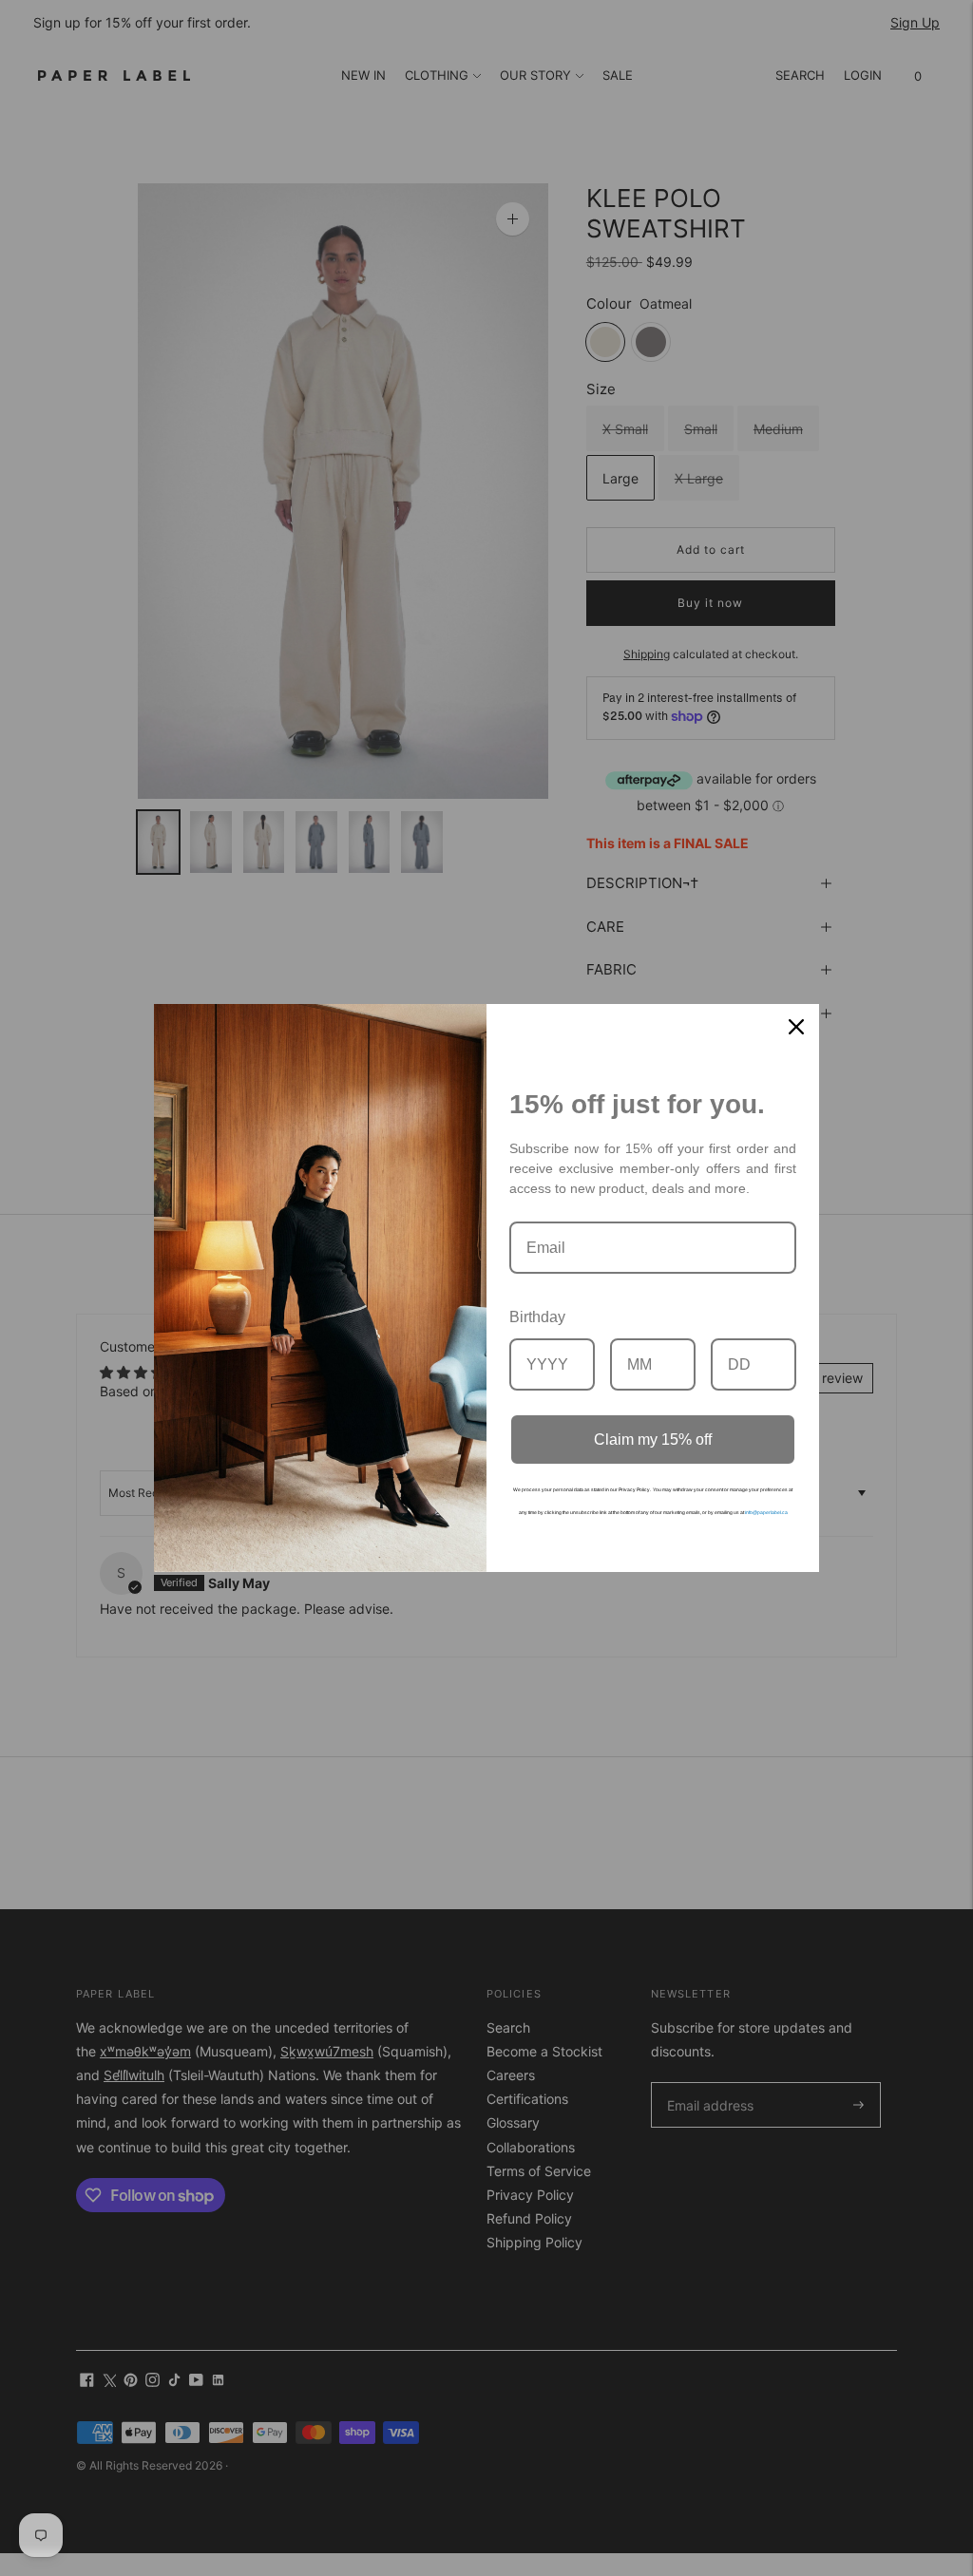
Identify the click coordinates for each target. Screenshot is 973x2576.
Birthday (537, 1317)
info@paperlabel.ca (766, 1512)
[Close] (796, 1027)
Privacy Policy (634, 1489)
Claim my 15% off (653, 1440)
